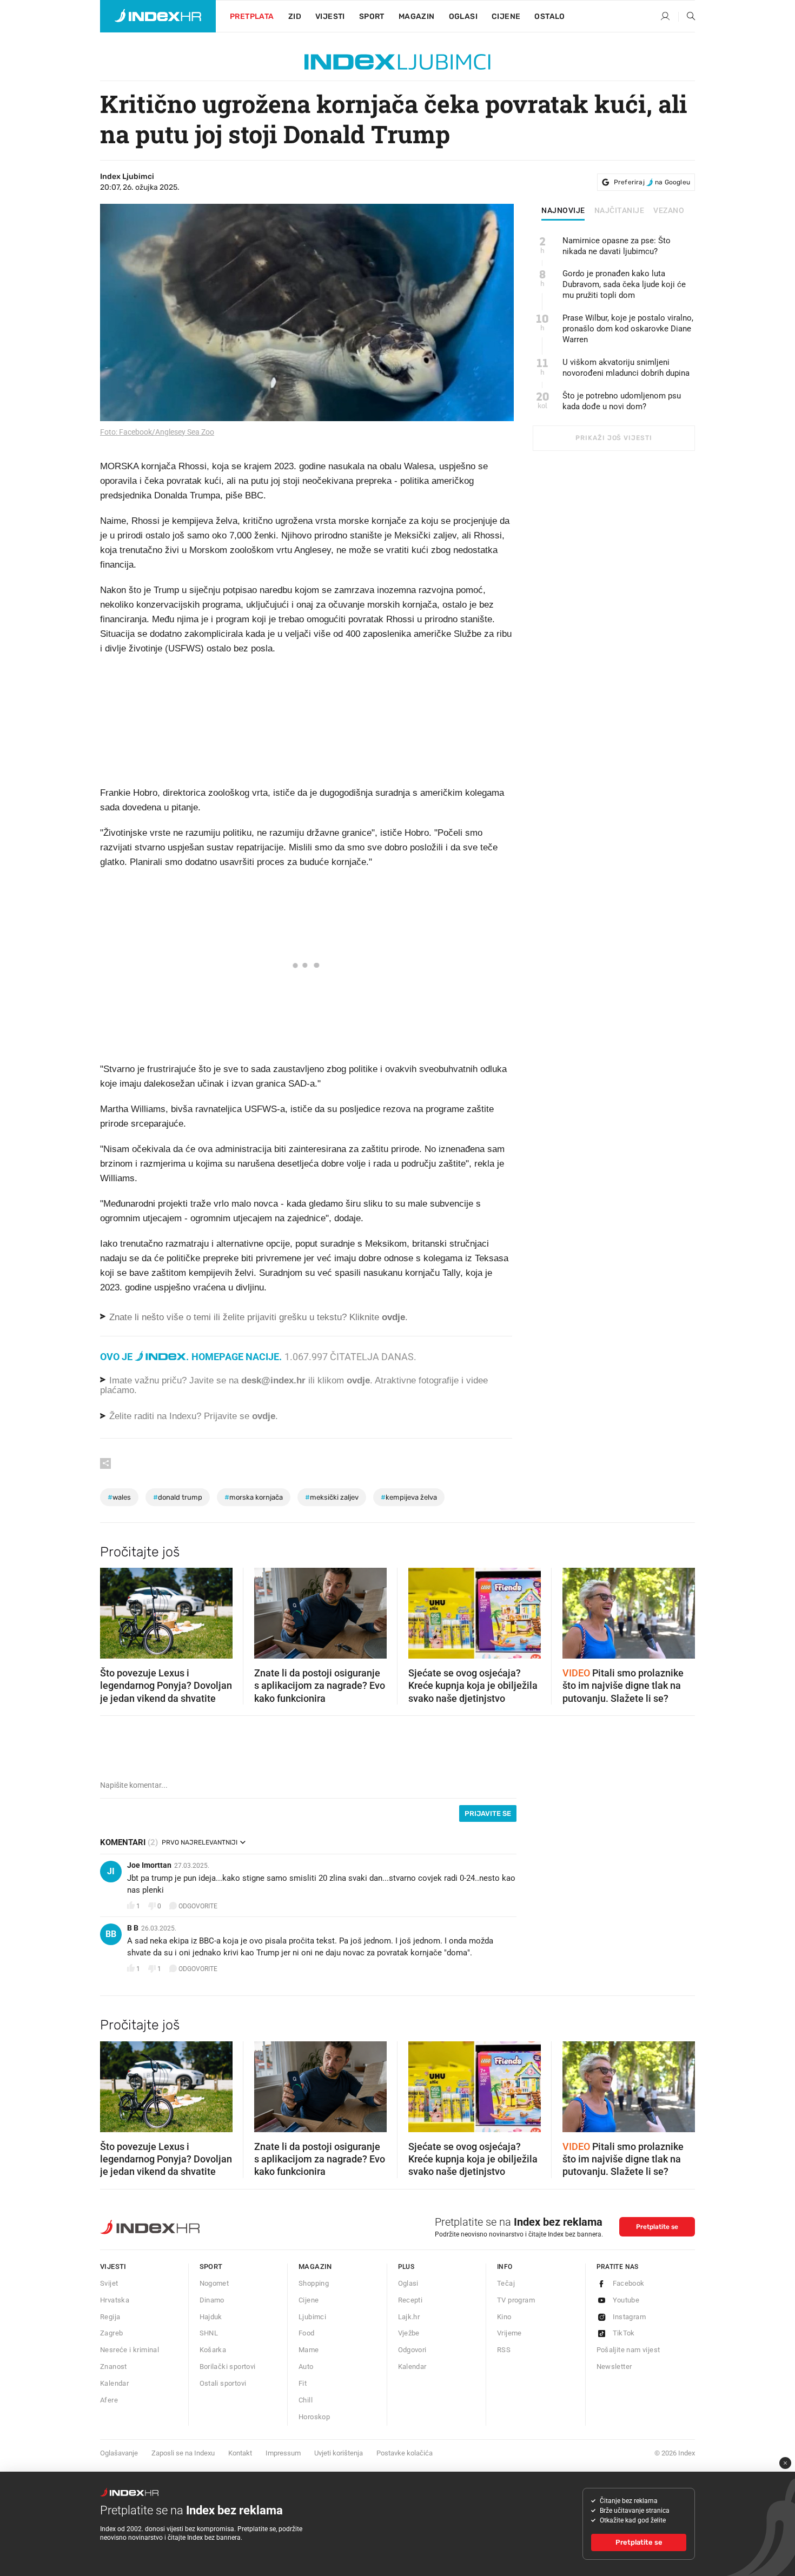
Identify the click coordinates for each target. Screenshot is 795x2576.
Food (307, 2333)
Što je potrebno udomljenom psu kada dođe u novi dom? (622, 401)
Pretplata (252, 16)
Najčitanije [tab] (620, 211)
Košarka (213, 2350)
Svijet (109, 2283)
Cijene (506, 16)
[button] (114, 1610)
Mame (309, 2350)
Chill (306, 2400)
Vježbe (409, 2333)
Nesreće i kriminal (130, 2350)
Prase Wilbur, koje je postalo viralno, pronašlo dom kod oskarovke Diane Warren (628, 329)
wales (119, 1497)
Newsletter (614, 2367)
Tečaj (506, 2283)
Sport (372, 16)
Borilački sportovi (228, 2367)
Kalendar (114, 2383)
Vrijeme (509, 2333)
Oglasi (463, 16)
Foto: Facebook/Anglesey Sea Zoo (157, 432)
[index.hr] (158, 16)
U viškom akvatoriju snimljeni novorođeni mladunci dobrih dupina (626, 368)
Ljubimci (312, 2317)
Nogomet (214, 2283)
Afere (109, 2400)
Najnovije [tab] (563, 211)
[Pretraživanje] (687, 17)
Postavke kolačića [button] (405, 2453)
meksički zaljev (332, 1497)
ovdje (358, 1380)
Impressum (283, 2453)
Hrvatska (115, 2300)
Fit (303, 2383)
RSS (504, 2350)
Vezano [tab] (669, 211)
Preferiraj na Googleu (652, 182)
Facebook (629, 2283)
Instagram (630, 2317)
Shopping (314, 2283)
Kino (504, 2317)
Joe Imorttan (149, 1865)
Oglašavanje (119, 2453)
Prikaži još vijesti (614, 438)
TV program (516, 2300)
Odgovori (412, 2350)
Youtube (626, 2300)
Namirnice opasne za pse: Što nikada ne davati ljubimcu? (617, 246)
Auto (306, 2367)
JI (111, 1871)
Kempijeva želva (409, 1497)
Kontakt (240, 2453)
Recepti (410, 2300)
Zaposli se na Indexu (183, 2453)
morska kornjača (254, 1497)
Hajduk (211, 2317)
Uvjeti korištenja (339, 2453)
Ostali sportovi (223, 2383)
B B (133, 1928)
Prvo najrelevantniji (200, 1842)
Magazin (315, 2267)
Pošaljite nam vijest (628, 2350)
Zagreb (111, 2333)
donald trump (178, 1497)
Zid (295, 16)
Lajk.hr (409, 2317)
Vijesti (330, 16)
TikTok (624, 2333)
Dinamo (212, 2300)
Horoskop (314, 2417)
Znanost (114, 2367)
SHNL (209, 2333)
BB (111, 1934)
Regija (110, 2317)
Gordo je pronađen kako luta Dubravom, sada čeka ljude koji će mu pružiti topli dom (624, 284)
